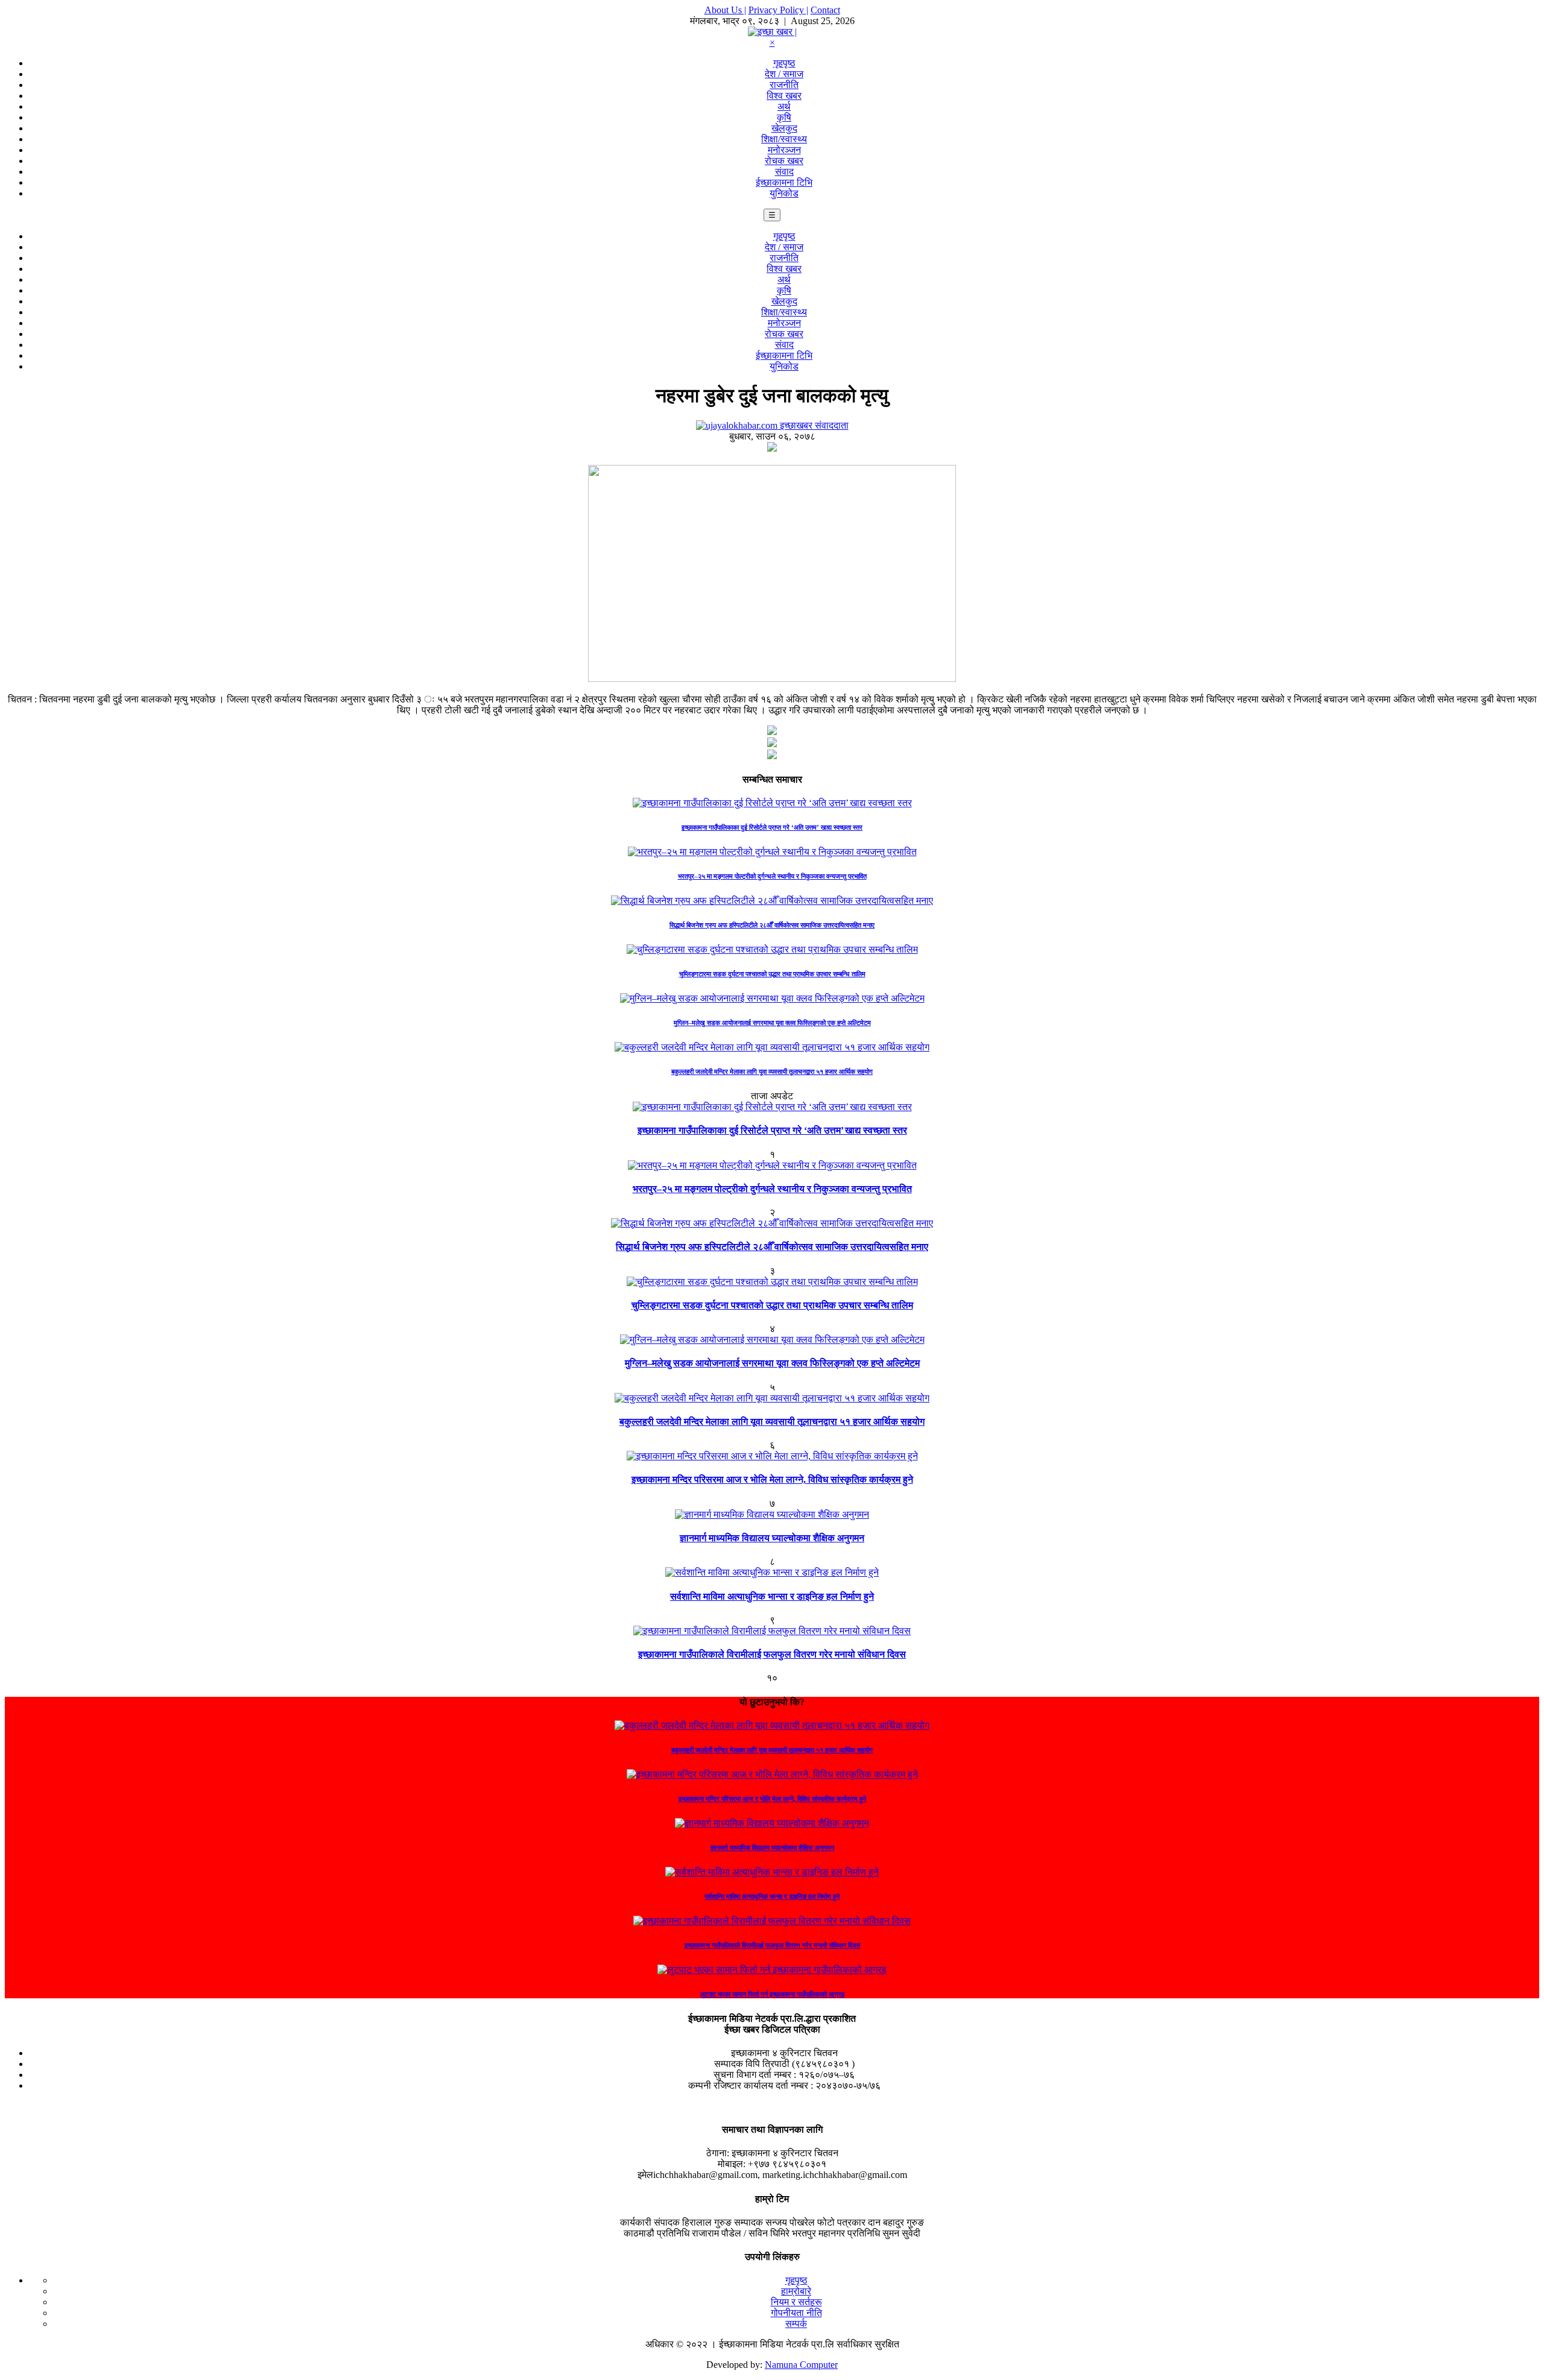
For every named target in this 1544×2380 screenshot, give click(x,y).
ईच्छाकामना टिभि (784, 182)
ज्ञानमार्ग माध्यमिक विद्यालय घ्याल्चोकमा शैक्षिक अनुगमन (772, 1538)
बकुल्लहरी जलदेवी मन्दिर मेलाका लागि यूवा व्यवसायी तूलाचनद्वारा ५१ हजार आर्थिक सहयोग (772, 1072)
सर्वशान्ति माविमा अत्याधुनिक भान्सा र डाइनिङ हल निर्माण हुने (772, 1596)
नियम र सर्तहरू (796, 2302)
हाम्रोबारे (796, 2291)
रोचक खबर (784, 161)
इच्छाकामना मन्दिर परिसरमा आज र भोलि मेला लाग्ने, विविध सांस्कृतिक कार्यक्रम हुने (772, 1479)
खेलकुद (784, 128)
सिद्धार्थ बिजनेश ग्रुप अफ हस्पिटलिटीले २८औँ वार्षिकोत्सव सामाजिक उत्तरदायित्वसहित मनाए (772, 925)
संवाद (784, 172)
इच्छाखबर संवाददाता (813, 425)
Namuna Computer (801, 2365)
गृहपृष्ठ (784, 63)
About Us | (725, 10)
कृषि (784, 117)
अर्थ (784, 106)
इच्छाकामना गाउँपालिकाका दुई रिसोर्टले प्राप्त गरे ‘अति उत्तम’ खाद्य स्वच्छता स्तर (772, 827)
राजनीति (784, 85)
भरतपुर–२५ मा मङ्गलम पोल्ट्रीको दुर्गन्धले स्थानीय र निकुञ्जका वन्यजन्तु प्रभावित (772, 876)
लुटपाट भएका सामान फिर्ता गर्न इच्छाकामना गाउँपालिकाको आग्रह (772, 1994)
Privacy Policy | (778, 10)
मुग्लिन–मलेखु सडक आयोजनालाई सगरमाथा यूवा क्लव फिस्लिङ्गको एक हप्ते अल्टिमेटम (772, 1023)
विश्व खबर (784, 96)
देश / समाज (784, 74)
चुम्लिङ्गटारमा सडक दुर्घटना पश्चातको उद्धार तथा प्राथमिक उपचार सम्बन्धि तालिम (772, 974)
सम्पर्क (796, 2324)
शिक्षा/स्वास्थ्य (784, 139)
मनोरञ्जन (784, 150)
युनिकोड (784, 193)
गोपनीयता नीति (796, 2313)
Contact (825, 10)
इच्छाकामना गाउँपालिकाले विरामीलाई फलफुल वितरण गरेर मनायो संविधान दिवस (772, 1654)
